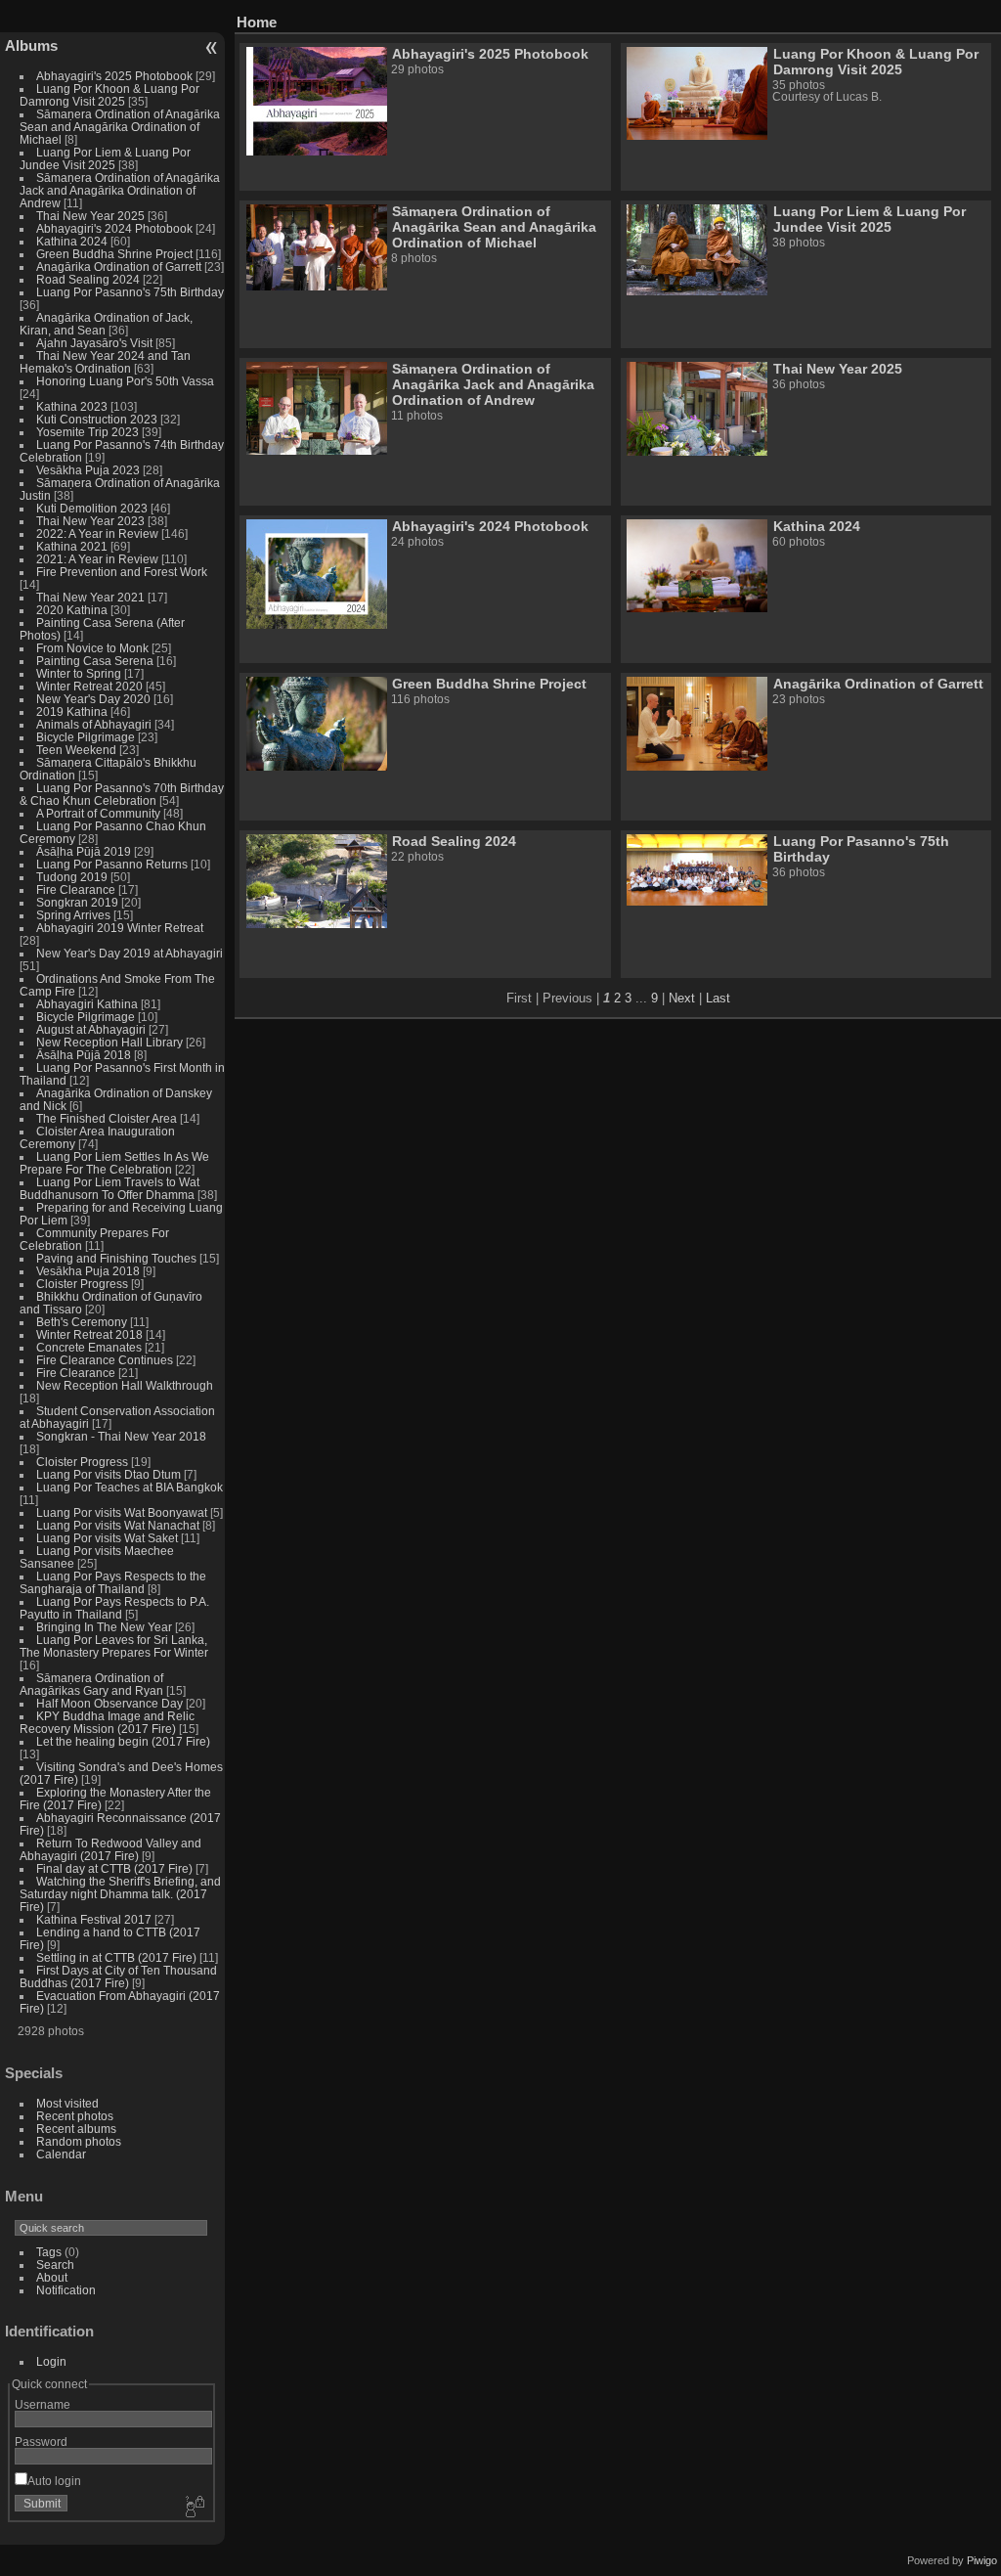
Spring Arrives (73, 915)
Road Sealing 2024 (88, 279)
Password (41, 2442)
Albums (31, 45)
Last (718, 998)
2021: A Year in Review (97, 559)
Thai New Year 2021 (90, 597)
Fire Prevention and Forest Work (122, 572)
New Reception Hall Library (109, 1042)
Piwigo (982, 2560)
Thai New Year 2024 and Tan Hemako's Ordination (105, 362)
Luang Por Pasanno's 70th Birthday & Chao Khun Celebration (122, 794)
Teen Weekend (76, 750)
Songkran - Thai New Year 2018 (121, 1436)
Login (51, 2361)
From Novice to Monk (92, 648)
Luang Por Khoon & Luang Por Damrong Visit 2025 (109, 95)
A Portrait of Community (98, 813)
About (52, 2277)
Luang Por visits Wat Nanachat (118, 1525)
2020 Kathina (72, 610)
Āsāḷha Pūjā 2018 (84, 1055)
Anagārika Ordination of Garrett (119, 266)
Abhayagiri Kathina (87, 1004)
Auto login (54, 2481)
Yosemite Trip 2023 (87, 432)
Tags (49, 2252)
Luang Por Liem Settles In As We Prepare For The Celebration (114, 1163)
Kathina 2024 (72, 241)
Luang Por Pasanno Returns (112, 864)
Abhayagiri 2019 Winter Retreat (120, 928)
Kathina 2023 (72, 406)
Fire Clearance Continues (105, 1360)
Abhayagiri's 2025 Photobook (114, 76)
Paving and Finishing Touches (116, 1258)
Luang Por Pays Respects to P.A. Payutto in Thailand (114, 1608)
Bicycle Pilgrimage (86, 737)
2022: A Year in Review (97, 533)
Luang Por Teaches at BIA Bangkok (130, 1487)
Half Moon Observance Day (109, 1703)
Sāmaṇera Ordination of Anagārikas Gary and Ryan (91, 1684)
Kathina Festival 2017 (94, 1919)
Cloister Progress (82, 1284)
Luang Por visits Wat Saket (107, 1538)
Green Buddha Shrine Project (114, 254)
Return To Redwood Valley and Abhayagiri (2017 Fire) (110, 1849)
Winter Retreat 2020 (89, 686)
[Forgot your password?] (194, 2508)
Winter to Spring (79, 673)
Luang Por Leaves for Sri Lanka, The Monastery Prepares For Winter (114, 1646)
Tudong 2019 (72, 877)
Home (257, 22)
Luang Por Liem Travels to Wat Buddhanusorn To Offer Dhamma (109, 1188)
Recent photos (75, 2116)
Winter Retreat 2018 (89, 1334)
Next (682, 998)
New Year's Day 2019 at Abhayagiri (130, 953)
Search (55, 2265)
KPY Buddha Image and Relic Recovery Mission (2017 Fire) (107, 1722)
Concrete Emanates (89, 1347)
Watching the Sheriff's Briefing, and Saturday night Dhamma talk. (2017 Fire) (120, 1894)
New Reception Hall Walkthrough (125, 1385)
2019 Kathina (72, 711)
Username (43, 2404)
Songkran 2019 (77, 902)
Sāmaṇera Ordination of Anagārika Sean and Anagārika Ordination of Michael (120, 127)
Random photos (79, 2141)
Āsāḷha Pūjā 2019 (84, 851)
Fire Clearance (76, 889)
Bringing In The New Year (104, 1627)
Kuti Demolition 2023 (92, 508)
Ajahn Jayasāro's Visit (94, 343)
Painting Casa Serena (95, 661)
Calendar (61, 2154)
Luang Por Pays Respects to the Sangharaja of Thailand (113, 1582)
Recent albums (76, 2129)
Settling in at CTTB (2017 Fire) (116, 1957)
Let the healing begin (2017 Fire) (123, 1741)
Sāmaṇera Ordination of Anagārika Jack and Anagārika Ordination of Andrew (120, 190)
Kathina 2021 (72, 546)
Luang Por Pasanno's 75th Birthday (130, 292)
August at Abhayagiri (91, 1029)
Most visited (67, 2103)
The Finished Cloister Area (107, 1118)
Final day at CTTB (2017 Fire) (114, 1868)
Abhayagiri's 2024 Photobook (114, 228)
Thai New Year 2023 (90, 521)
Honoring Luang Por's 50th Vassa (125, 381)
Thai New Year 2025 (90, 216)
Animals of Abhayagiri (94, 724)
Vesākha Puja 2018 (88, 1271)
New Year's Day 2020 (93, 699)
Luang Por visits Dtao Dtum (109, 1474)
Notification (66, 2290)
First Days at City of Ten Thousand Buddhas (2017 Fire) (118, 1976)
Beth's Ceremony (82, 1322)
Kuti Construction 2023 (97, 419)
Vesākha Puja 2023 (88, 470)
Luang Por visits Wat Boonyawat (122, 1512)
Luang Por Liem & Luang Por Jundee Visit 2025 (105, 158)
